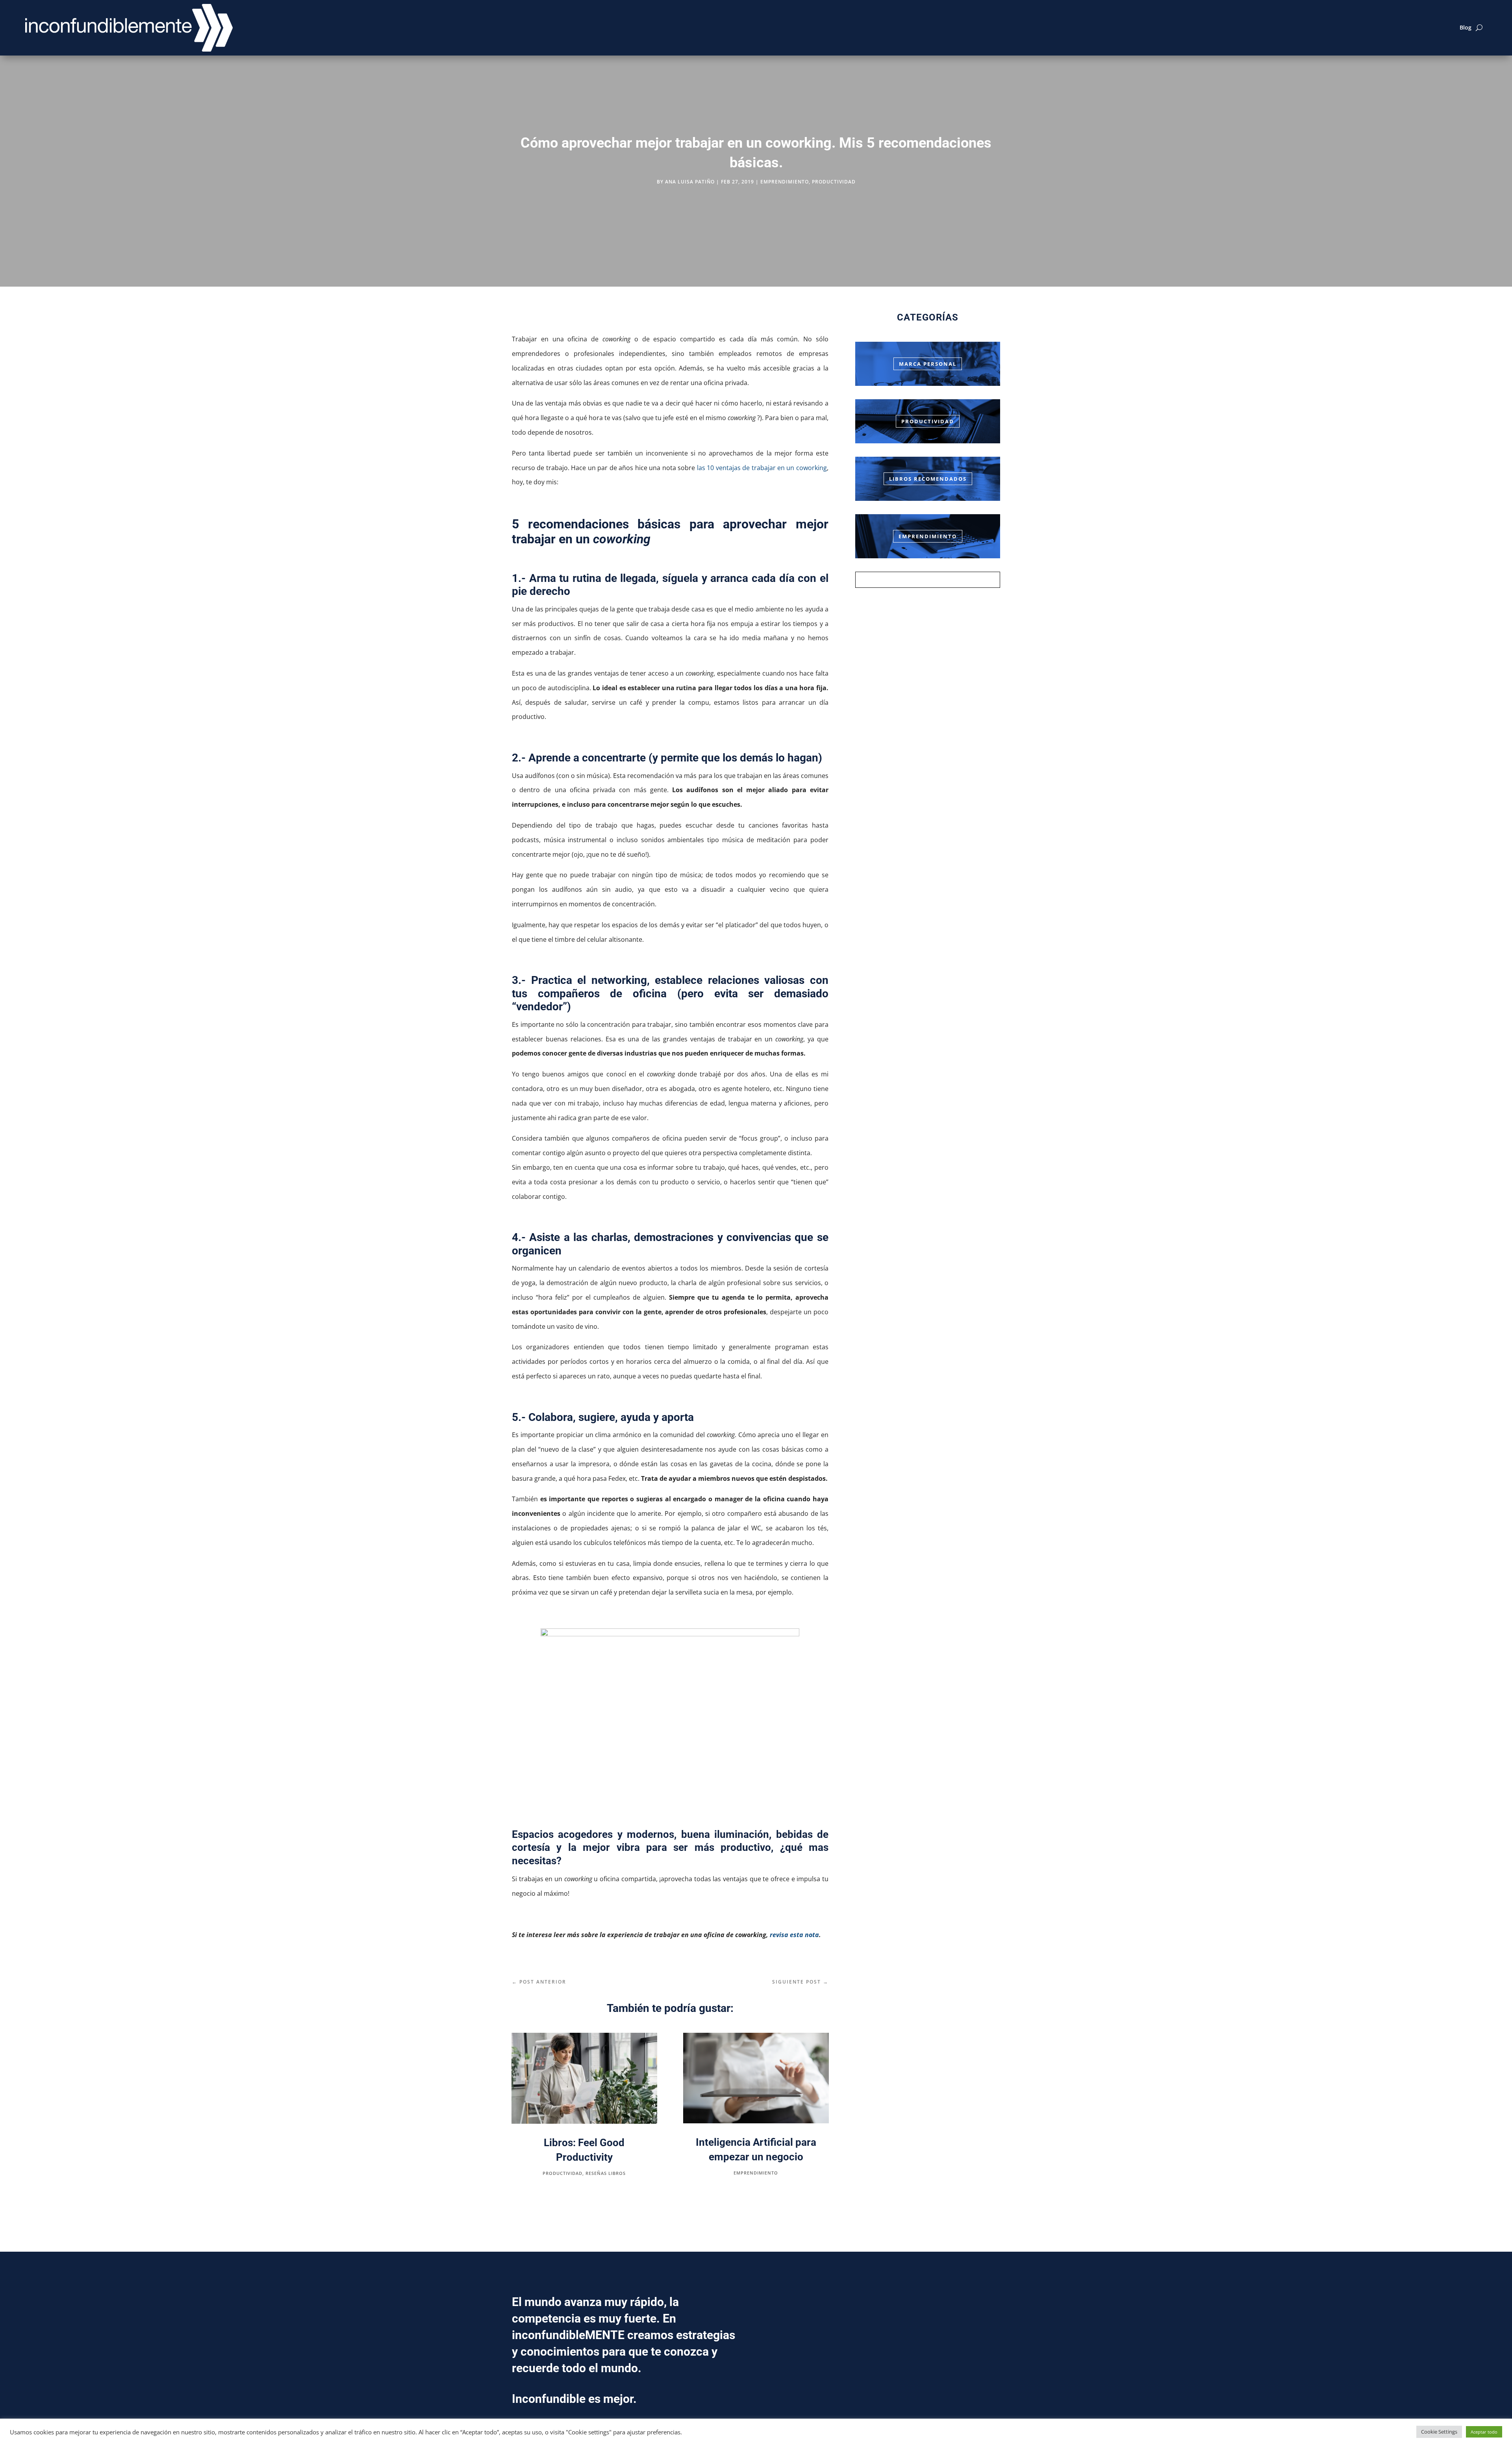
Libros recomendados (928, 479)
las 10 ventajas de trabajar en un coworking (762, 468)
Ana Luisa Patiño (690, 182)
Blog (1466, 27)
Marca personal (928, 364)
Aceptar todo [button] (1484, 2432)
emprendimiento (785, 182)
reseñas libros (606, 2173)
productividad (834, 182)
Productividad (928, 421)
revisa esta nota (794, 1935)
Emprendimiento (928, 536)
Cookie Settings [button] (1439, 2432)
